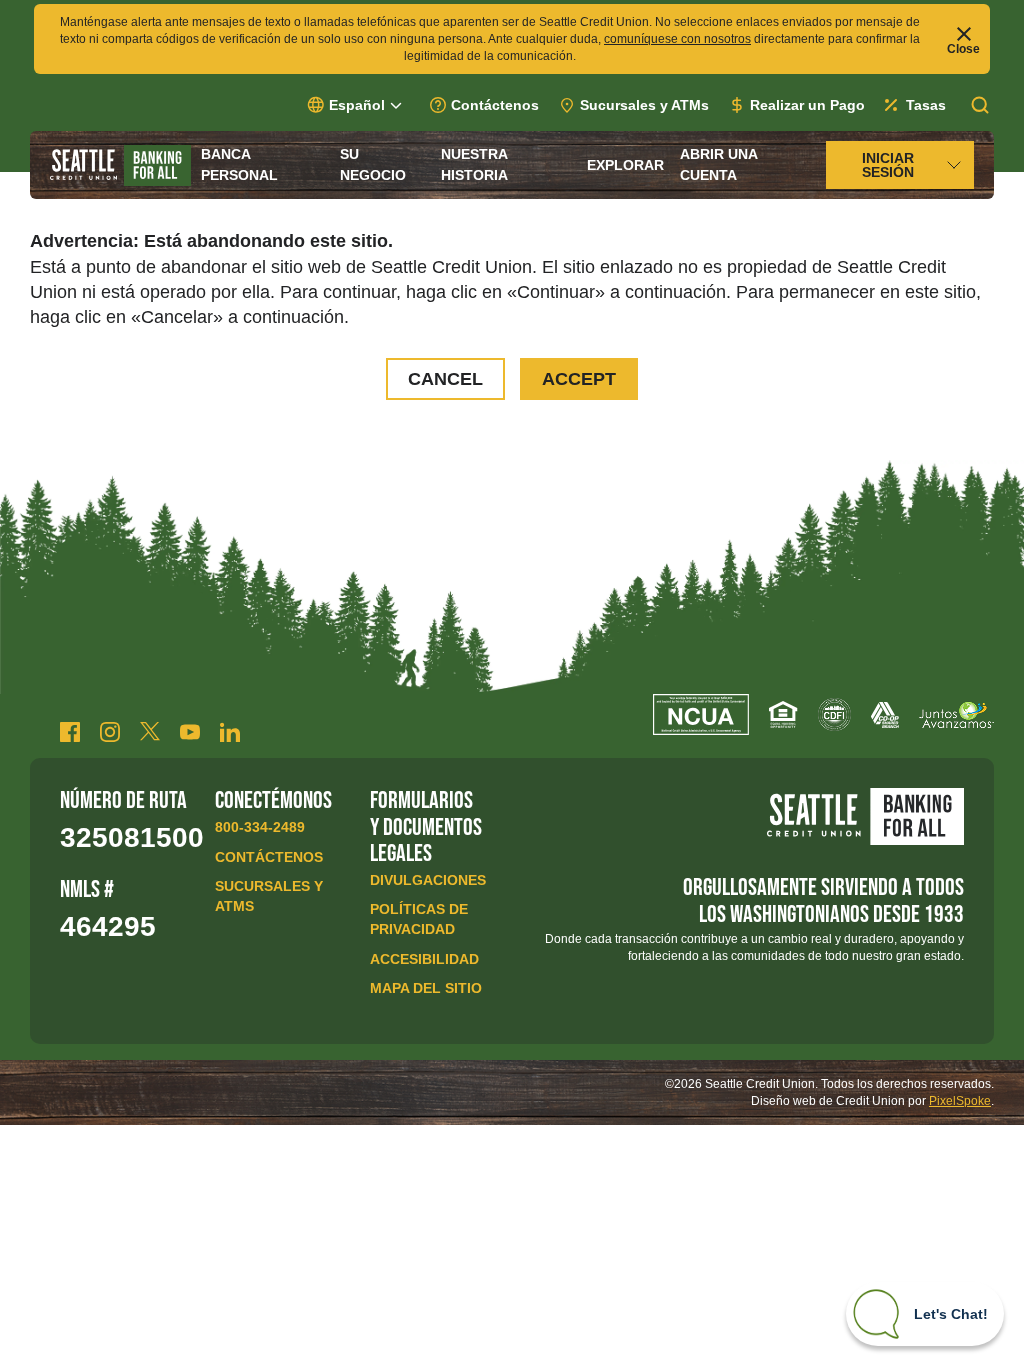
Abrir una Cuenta (718, 164)
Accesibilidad (424, 959)
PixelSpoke (960, 1101)
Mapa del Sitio (426, 988)
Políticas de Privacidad (419, 919)
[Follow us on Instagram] (110, 732)
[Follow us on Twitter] (150, 732)
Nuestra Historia (474, 164)
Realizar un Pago (807, 105)
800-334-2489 (260, 827)
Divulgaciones (428, 880)
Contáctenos (495, 105)
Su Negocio (373, 164)
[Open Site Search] (980, 105)
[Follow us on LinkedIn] (230, 732)
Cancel (445, 379)
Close (963, 48)
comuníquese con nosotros (677, 39)
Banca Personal (239, 164)
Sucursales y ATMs (644, 105)
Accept (579, 379)
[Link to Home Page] (120, 165)
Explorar (625, 165)
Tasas (926, 105)
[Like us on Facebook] (70, 732)
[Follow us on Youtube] (190, 732)
